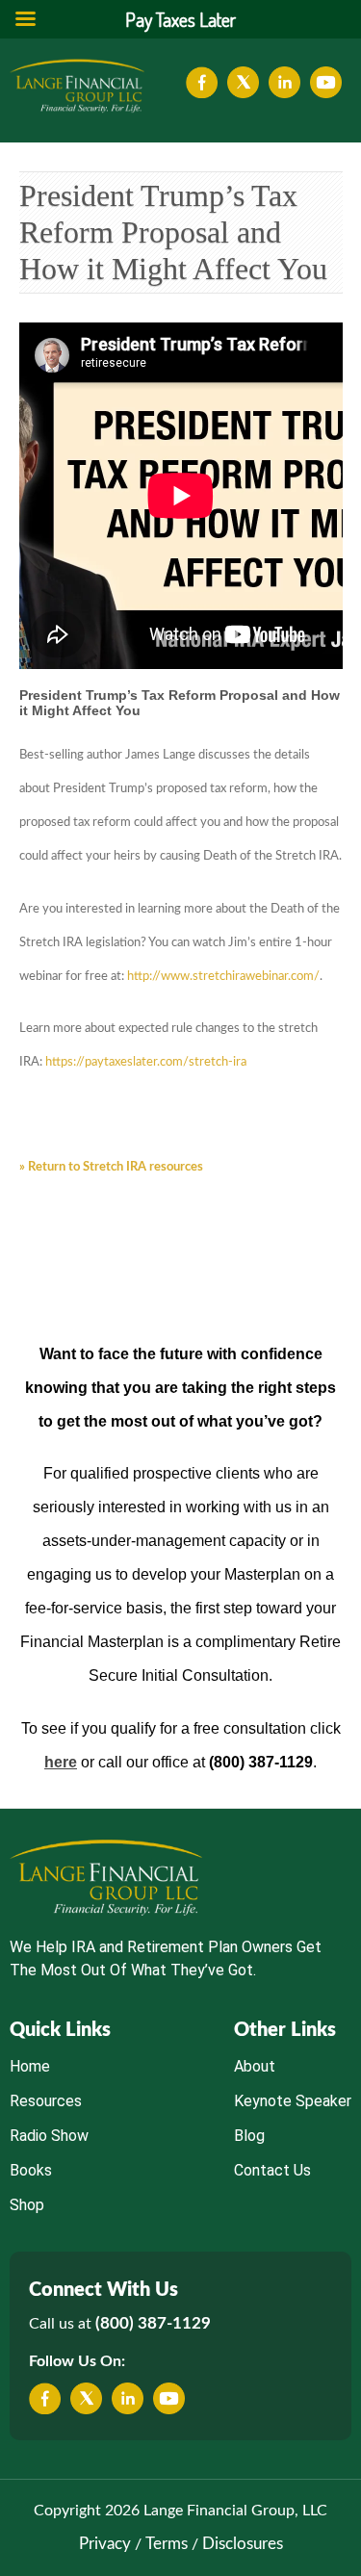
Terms (167, 2544)
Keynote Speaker (293, 2101)
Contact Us (272, 2170)
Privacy (105, 2544)
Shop (27, 2205)
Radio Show (49, 2136)
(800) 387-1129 (153, 2323)
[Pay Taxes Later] (77, 86)
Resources (46, 2101)
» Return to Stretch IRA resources (111, 1167)
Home (30, 2066)
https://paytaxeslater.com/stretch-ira (146, 1062)
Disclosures (243, 2544)
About (255, 2066)
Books (31, 2170)
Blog (249, 2136)
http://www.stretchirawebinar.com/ (223, 977)
